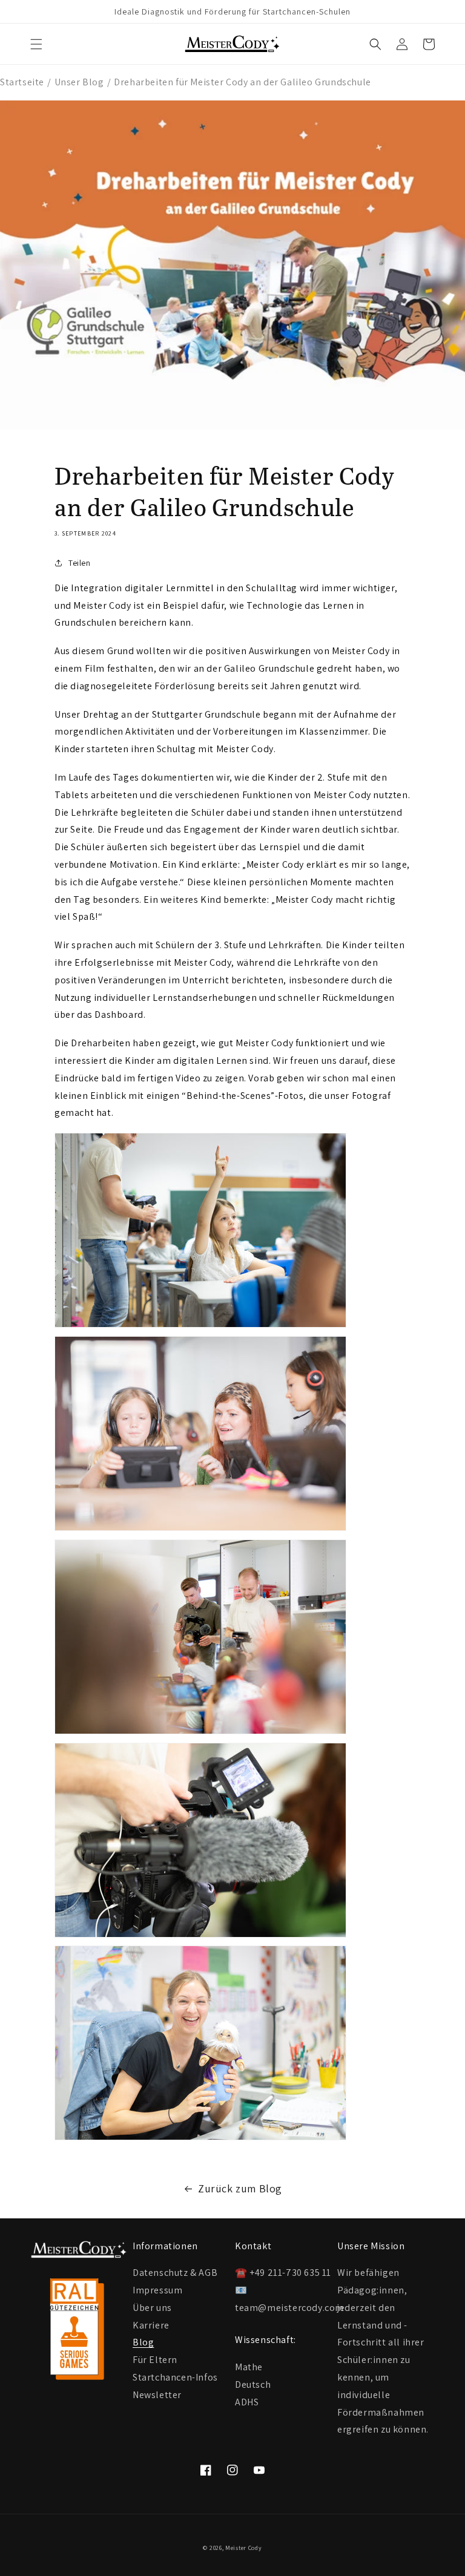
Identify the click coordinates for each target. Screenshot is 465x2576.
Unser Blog (79, 82)
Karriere (151, 2325)
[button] (36, 44)
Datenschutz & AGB (175, 2273)
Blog (143, 2342)
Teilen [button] (80, 563)
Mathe (249, 2367)
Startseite (22, 82)
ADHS (247, 2402)
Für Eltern (155, 2359)
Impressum (157, 2289)
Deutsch (253, 2384)
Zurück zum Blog (240, 2188)
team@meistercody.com (289, 2308)
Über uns (152, 2307)
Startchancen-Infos (175, 2377)
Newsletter (157, 2394)
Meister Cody (243, 2548)
